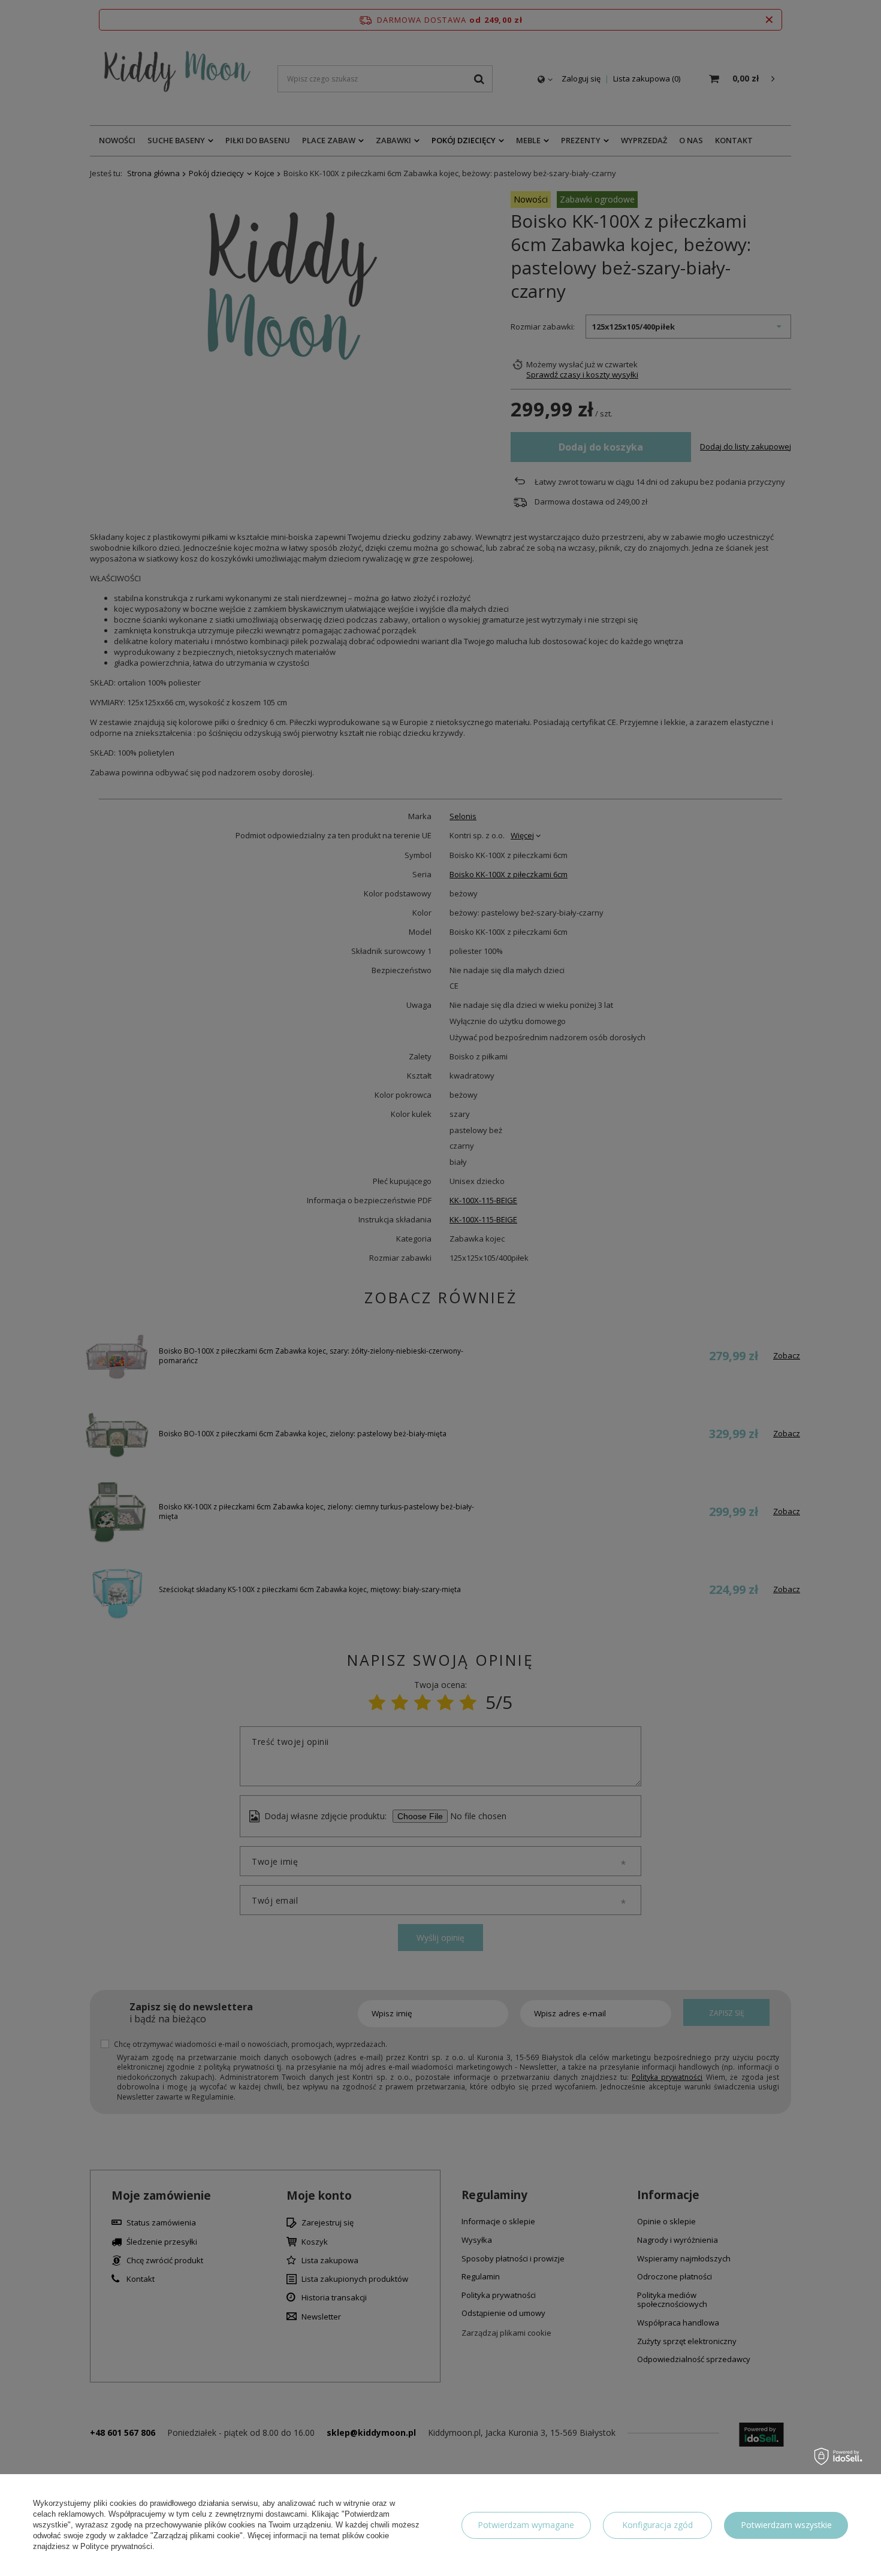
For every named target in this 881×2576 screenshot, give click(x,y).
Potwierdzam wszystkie (786, 2525)
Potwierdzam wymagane (526, 2525)
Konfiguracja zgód (657, 2525)
